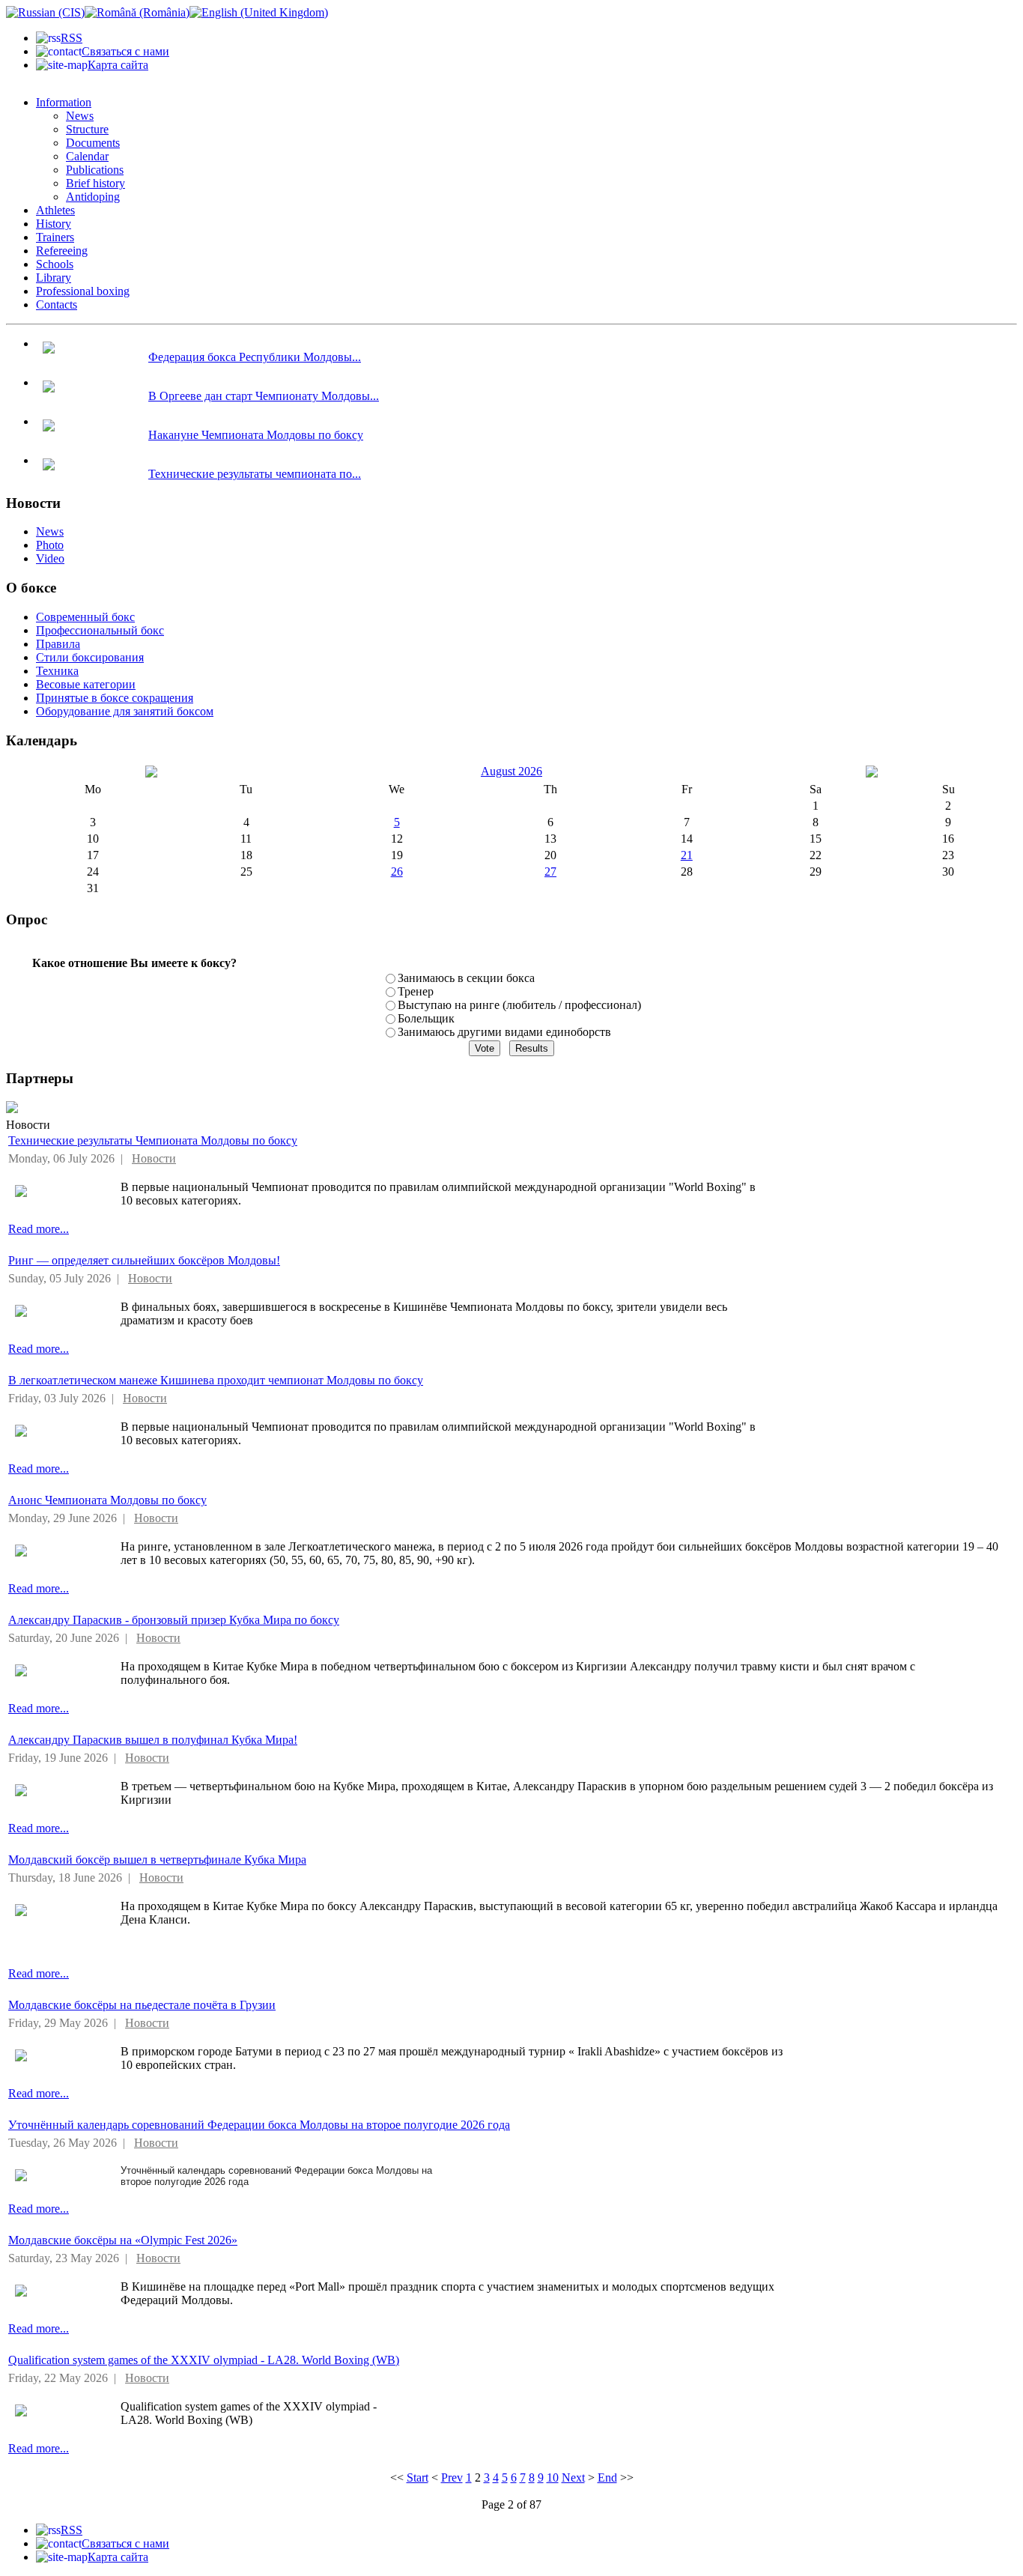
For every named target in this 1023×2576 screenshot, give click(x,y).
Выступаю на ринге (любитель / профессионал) (519, 1005)
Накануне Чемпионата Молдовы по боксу (256, 435)
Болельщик (426, 1018)
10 (553, 2477)
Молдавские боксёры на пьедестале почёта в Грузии (142, 2005)
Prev (452, 2477)
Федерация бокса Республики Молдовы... (255, 357)
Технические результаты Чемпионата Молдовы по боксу (153, 1140)
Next (573, 2477)
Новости (154, 1158)
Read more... (39, 1229)
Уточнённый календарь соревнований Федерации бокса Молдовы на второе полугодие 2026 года (259, 2125)
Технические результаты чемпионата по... (255, 474)
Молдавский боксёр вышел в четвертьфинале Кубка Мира (157, 1860)
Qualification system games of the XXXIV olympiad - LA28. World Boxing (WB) (204, 2360)
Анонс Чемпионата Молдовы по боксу (107, 1500)
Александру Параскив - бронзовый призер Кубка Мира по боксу (174, 1620)
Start (418, 2477)
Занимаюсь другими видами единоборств (504, 1032)
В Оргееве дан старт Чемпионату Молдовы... (264, 396)
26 (397, 872)
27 (550, 872)
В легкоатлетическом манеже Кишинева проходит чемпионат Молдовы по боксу (216, 1380)
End (607, 2477)
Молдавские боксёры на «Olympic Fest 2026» (123, 2240)
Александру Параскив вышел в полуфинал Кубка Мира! (153, 1740)
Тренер (416, 991)
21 (687, 855)
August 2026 (511, 771)
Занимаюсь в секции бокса (466, 978)
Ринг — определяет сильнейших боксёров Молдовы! (144, 1260)
